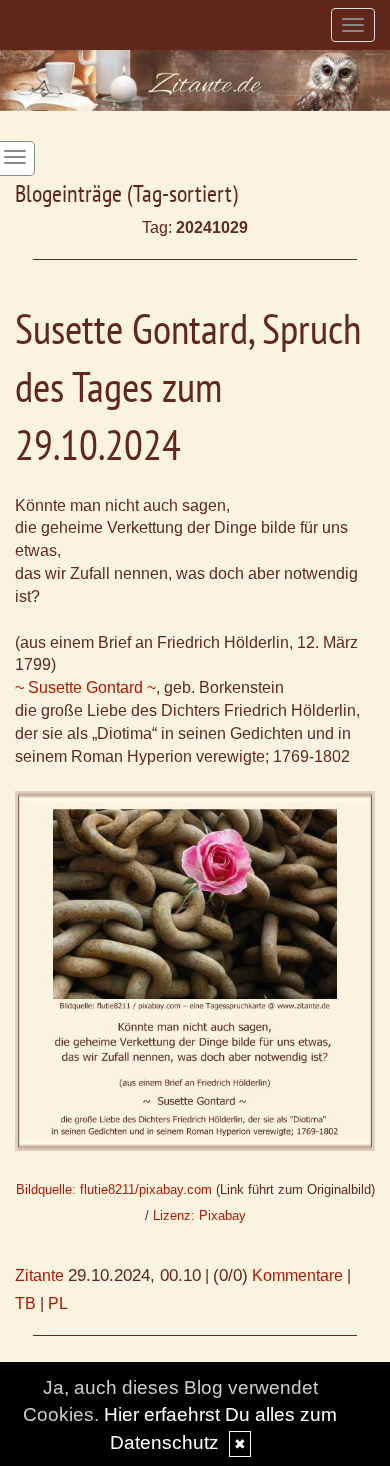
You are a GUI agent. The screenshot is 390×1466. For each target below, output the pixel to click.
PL (58, 1303)
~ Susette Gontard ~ (85, 687)
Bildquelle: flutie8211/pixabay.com (114, 1189)
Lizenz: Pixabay (199, 1215)
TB (25, 1303)
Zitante (39, 1275)
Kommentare (297, 1275)
